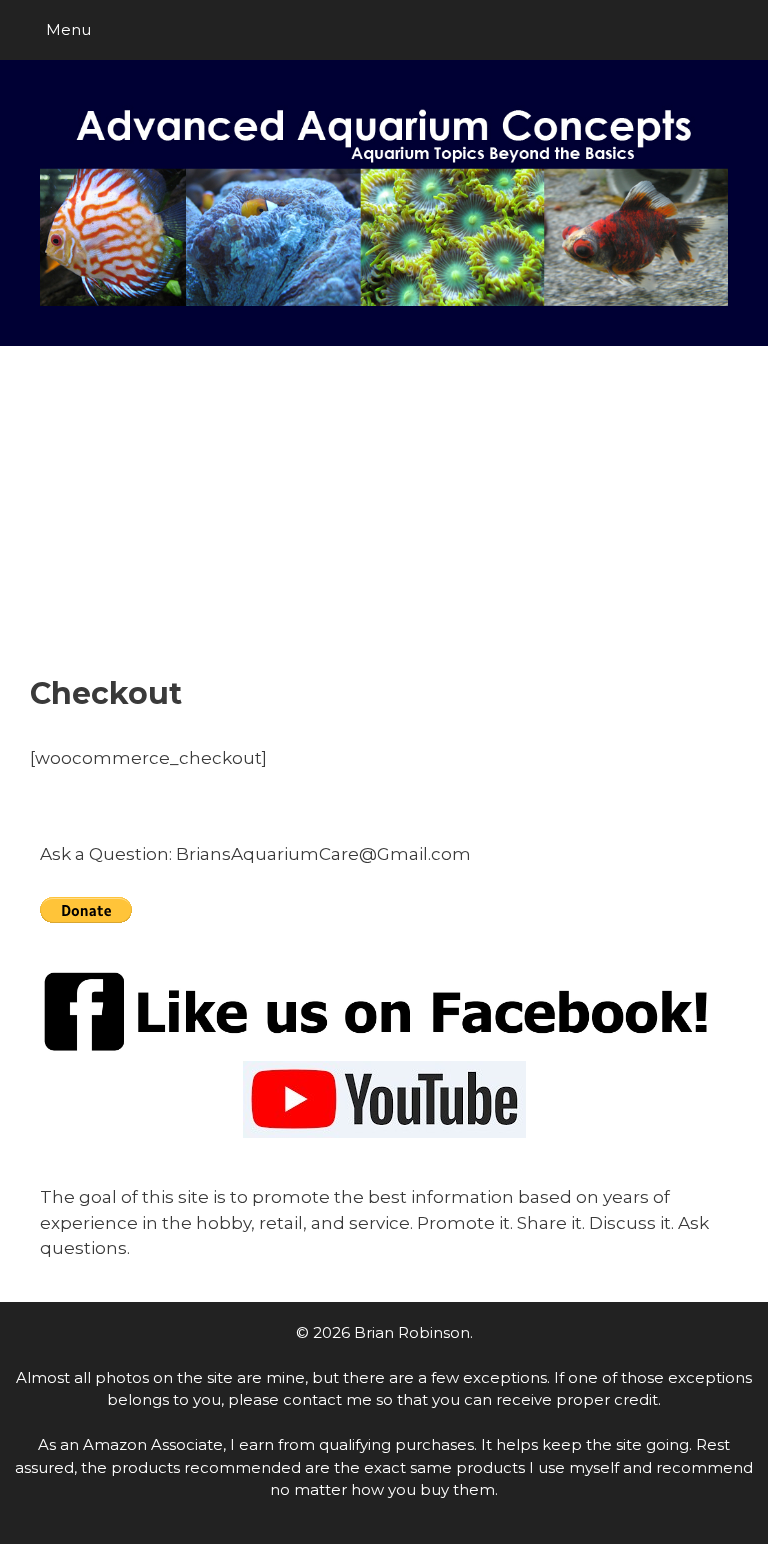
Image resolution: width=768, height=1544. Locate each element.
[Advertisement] (384, 526)
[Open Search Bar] (738, 30)
